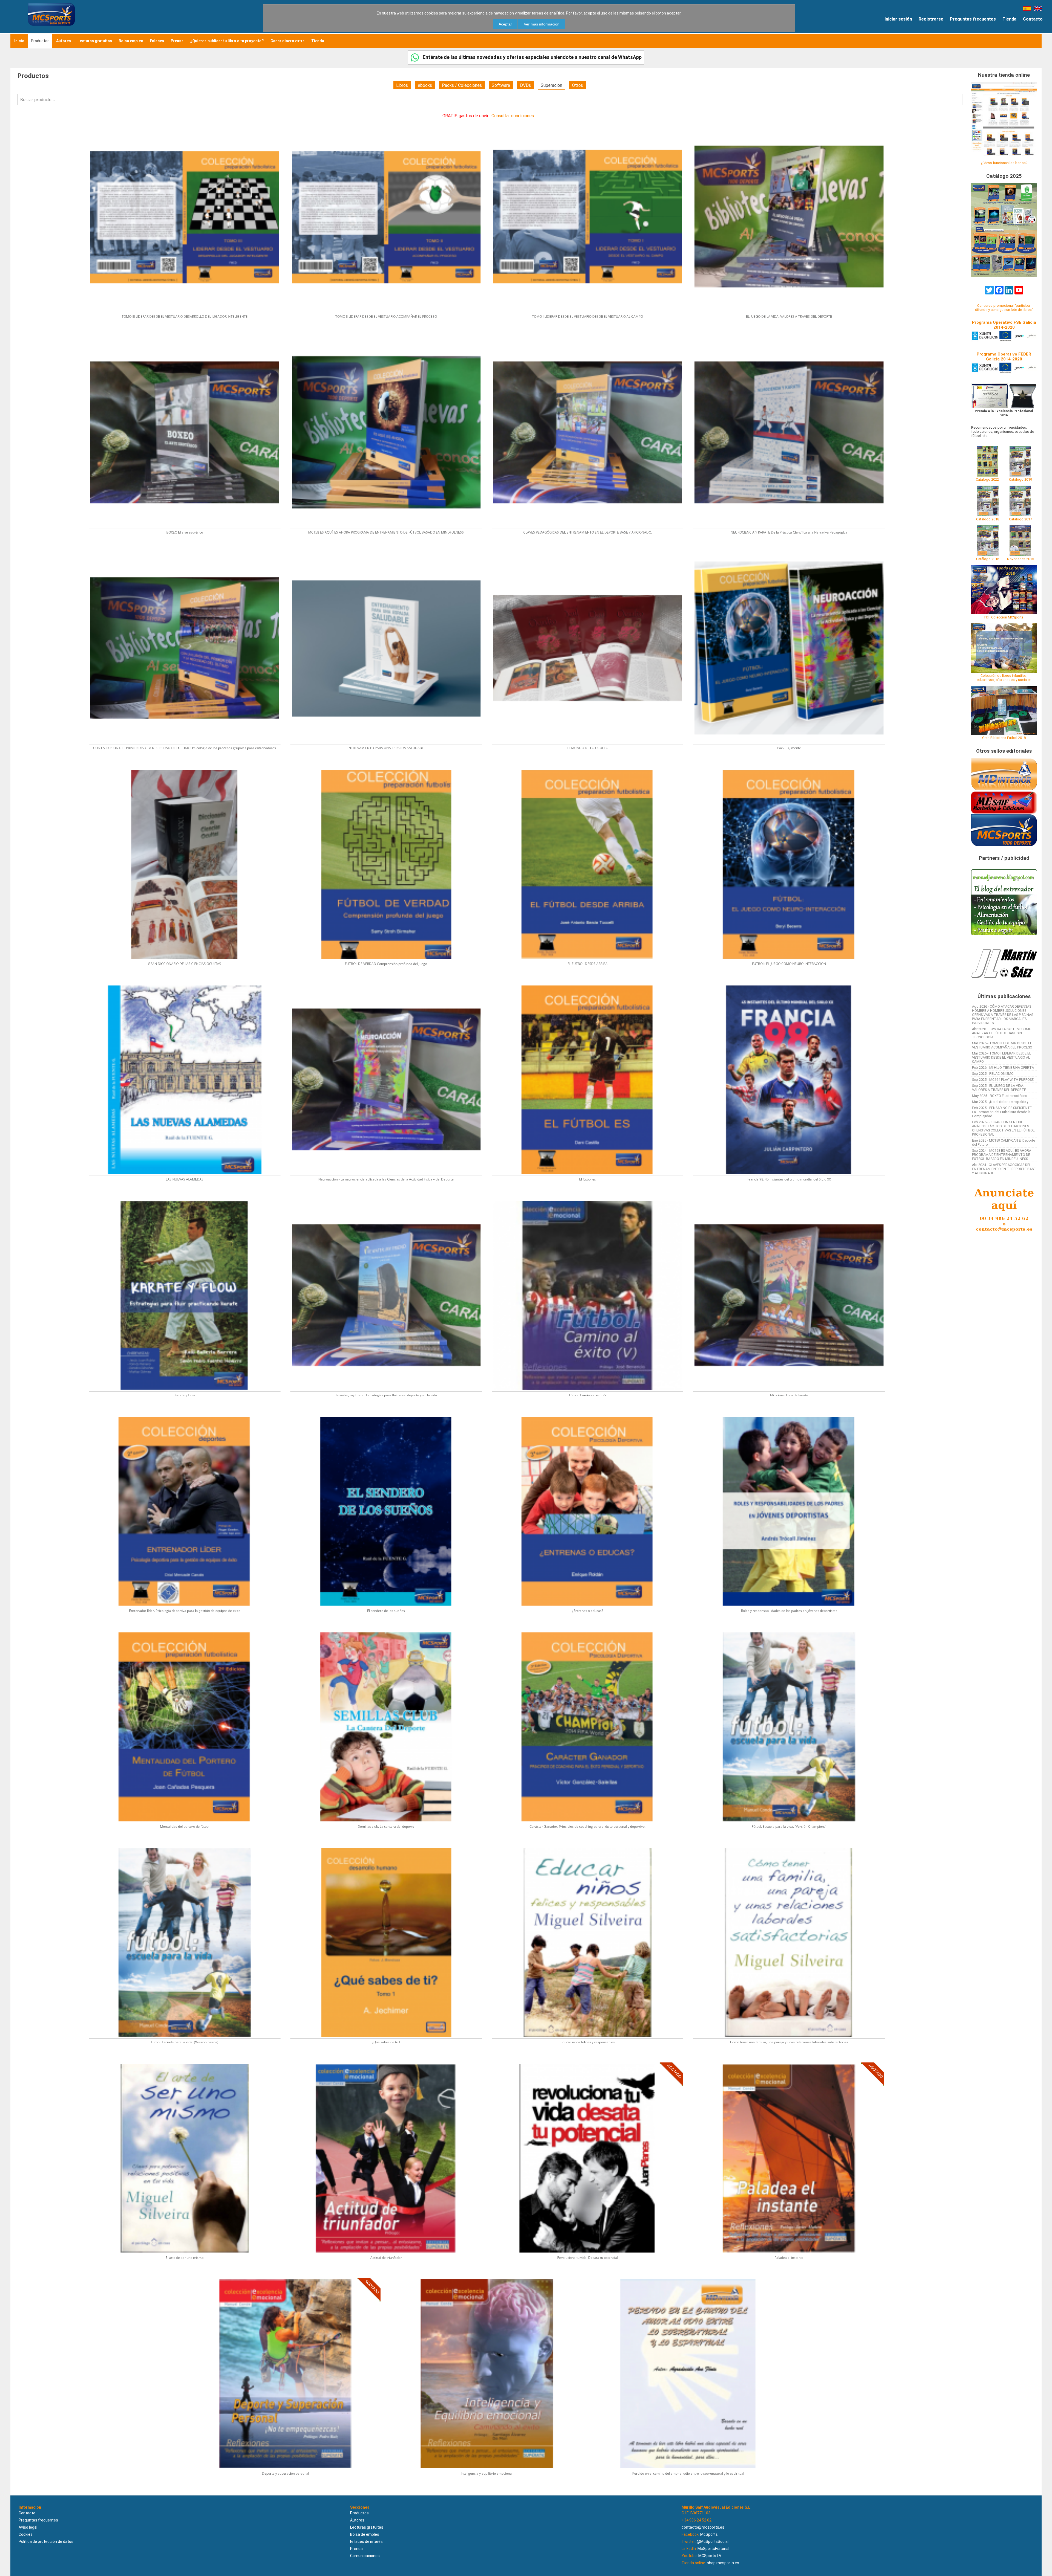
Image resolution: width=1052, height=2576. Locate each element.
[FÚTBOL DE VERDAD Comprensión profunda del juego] (389, 768)
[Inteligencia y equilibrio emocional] (490, 2278)
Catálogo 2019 (1020, 479)
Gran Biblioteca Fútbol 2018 (1004, 738)
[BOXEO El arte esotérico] (188, 336)
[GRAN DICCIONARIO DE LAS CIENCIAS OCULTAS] (188, 768)
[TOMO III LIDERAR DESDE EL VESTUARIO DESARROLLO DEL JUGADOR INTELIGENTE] (188, 121)
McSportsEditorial (713, 2549)
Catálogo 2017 (1020, 519)
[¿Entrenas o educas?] (591, 1415)
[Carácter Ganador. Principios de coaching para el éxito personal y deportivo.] (591, 1631)
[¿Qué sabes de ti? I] (389, 1846)
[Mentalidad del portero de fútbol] (188, 1631)
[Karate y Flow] (188, 1199)
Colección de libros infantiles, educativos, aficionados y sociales (1004, 678)
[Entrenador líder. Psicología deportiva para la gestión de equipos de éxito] (188, 1415)
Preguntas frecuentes (973, 19)
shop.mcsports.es (723, 2563)
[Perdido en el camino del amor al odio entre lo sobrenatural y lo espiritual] (691, 2278)
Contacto (1033, 19)
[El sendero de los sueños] (389, 1415)
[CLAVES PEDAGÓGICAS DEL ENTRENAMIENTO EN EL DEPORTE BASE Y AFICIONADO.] (591, 336)
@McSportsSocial (713, 2541)
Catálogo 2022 (987, 479)
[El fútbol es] (591, 984)
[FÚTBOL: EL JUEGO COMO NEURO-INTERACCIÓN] (792, 768)
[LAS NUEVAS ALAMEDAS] (188, 984)
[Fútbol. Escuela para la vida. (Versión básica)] (188, 1846)
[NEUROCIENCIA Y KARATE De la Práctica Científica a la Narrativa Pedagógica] (792, 336)
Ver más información (542, 24)
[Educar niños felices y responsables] (591, 1846)
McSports (709, 2534)
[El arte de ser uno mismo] (188, 2062)
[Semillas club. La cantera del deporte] (389, 1631)
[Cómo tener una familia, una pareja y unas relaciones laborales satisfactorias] (792, 1846)
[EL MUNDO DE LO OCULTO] (591, 552)
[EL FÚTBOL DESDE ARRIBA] (591, 768)
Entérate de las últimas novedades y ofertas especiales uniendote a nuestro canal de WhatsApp (532, 57)
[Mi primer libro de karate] (792, 1199)
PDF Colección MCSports (1004, 617)
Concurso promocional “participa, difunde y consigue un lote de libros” (1004, 308)
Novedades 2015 (1020, 559)
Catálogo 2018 (988, 519)
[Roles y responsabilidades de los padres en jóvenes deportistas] (792, 1415)
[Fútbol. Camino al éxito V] (591, 1199)
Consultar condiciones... (514, 116)
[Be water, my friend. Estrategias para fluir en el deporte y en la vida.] (389, 1199)
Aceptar (505, 24)
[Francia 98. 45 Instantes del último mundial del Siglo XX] (792, 984)
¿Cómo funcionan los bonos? (1004, 163)
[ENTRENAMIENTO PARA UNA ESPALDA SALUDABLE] (389, 552)
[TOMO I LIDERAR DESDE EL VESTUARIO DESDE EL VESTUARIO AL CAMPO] (591, 121)
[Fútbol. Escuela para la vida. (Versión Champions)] (792, 1631)
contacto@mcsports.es (703, 2527)
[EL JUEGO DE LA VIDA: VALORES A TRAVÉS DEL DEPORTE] (792, 121)
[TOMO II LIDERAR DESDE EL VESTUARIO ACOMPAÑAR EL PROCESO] (389, 121)
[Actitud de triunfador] (389, 2062)
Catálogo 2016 (988, 559)
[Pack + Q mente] (792, 552)
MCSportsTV (710, 2556)
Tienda (1009, 19)
